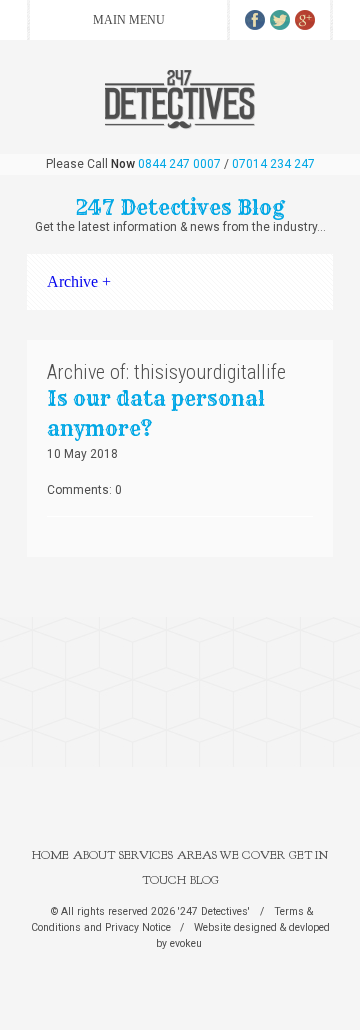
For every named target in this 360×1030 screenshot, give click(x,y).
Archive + (79, 281)
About (94, 855)
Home (50, 855)
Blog (204, 880)
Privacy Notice (138, 927)
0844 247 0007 (179, 164)
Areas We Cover (231, 855)
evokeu (186, 943)
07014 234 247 (273, 164)
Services (146, 855)
